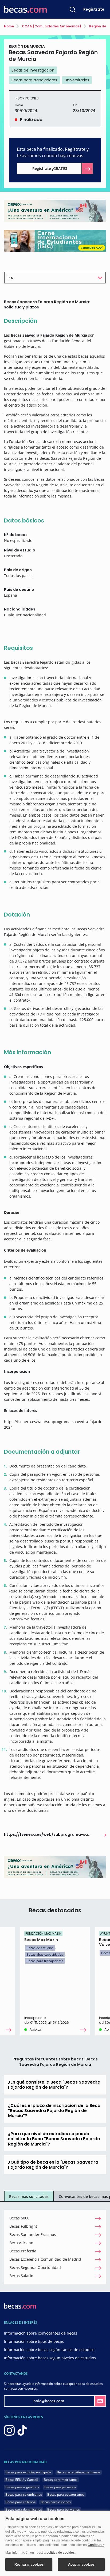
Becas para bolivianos (64, 2509)
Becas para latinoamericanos (79, 2472)
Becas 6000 (19, 2218)
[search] (73, 9)
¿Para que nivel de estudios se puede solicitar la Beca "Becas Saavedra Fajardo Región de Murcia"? (54, 2139)
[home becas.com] (20, 2305)
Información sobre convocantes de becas (41, 2333)
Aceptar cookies (81, 2564)
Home (9, 26)
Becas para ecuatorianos (66, 2495)
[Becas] (25, 9)
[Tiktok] (22, 2430)
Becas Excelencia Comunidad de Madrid (45, 2259)
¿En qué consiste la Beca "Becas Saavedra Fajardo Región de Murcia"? (54, 2085)
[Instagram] (9, 2430)
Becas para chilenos (20, 2502)
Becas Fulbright (23, 2226)
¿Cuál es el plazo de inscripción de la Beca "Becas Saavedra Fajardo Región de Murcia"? (54, 2111)
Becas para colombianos (24, 2495)
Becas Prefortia (23, 2251)
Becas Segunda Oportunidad (35, 2267)
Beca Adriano (21, 2243)
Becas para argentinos (22, 2487)
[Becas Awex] (55, 210)
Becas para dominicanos (24, 2509)
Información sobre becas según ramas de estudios (49, 2350)
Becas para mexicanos (61, 2480)
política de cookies (61, 2553)
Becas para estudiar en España (28, 2472)
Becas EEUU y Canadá (22, 2480)
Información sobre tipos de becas (34, 2341)
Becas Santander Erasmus (33, 2234)
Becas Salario (21, 2276)
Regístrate (94, 9)
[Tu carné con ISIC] (55, 241)
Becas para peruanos (60, 2487)
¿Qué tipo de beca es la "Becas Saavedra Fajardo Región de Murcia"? (53, 2165)
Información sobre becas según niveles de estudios (50, 2358)
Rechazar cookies (29, 2564)
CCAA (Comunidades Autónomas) (51, 26)
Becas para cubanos (56, 2502)
